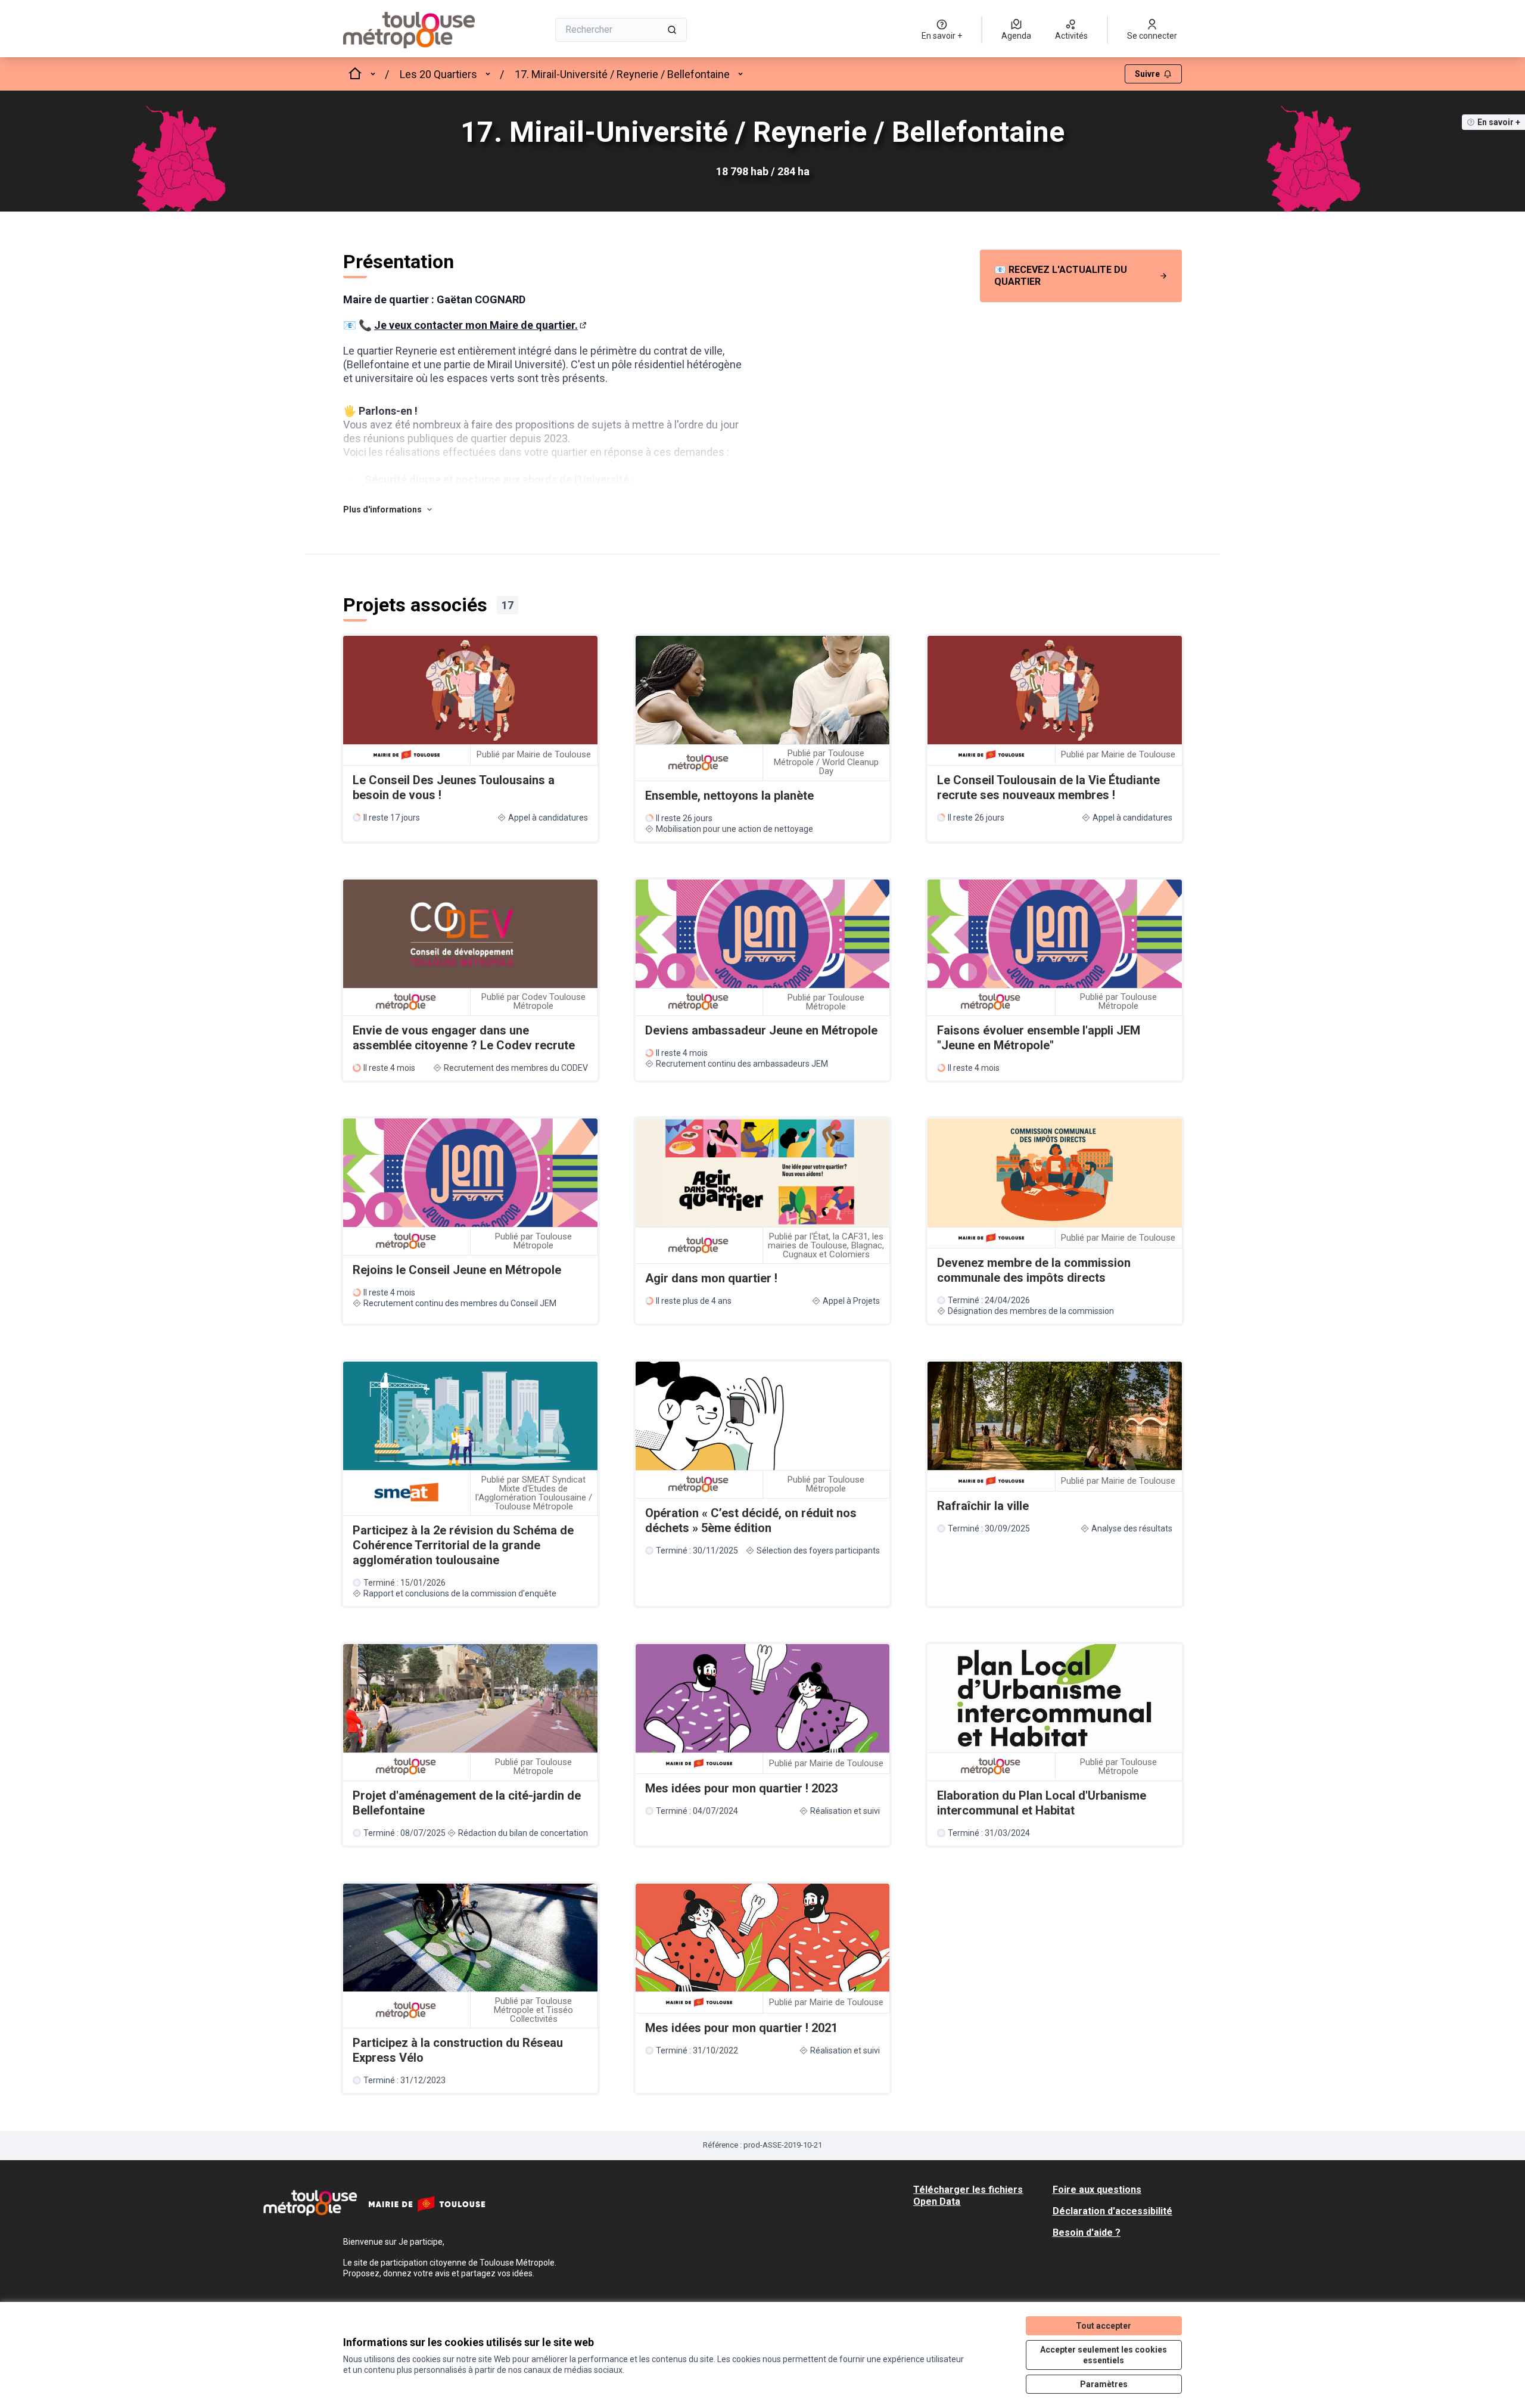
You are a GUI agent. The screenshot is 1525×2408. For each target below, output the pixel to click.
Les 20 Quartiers (438, 74)
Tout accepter (1104, 2326)
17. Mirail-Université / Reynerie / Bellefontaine (622, 74)
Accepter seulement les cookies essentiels (1104, 2355)
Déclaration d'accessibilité (1112, 2211)
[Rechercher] (672, 30)
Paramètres (1104, 2384)
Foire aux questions (1097, 2190)
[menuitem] (1081, 276)
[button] (388, 509)
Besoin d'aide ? (1087, 2233)
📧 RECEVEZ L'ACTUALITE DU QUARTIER (1061, 276)
